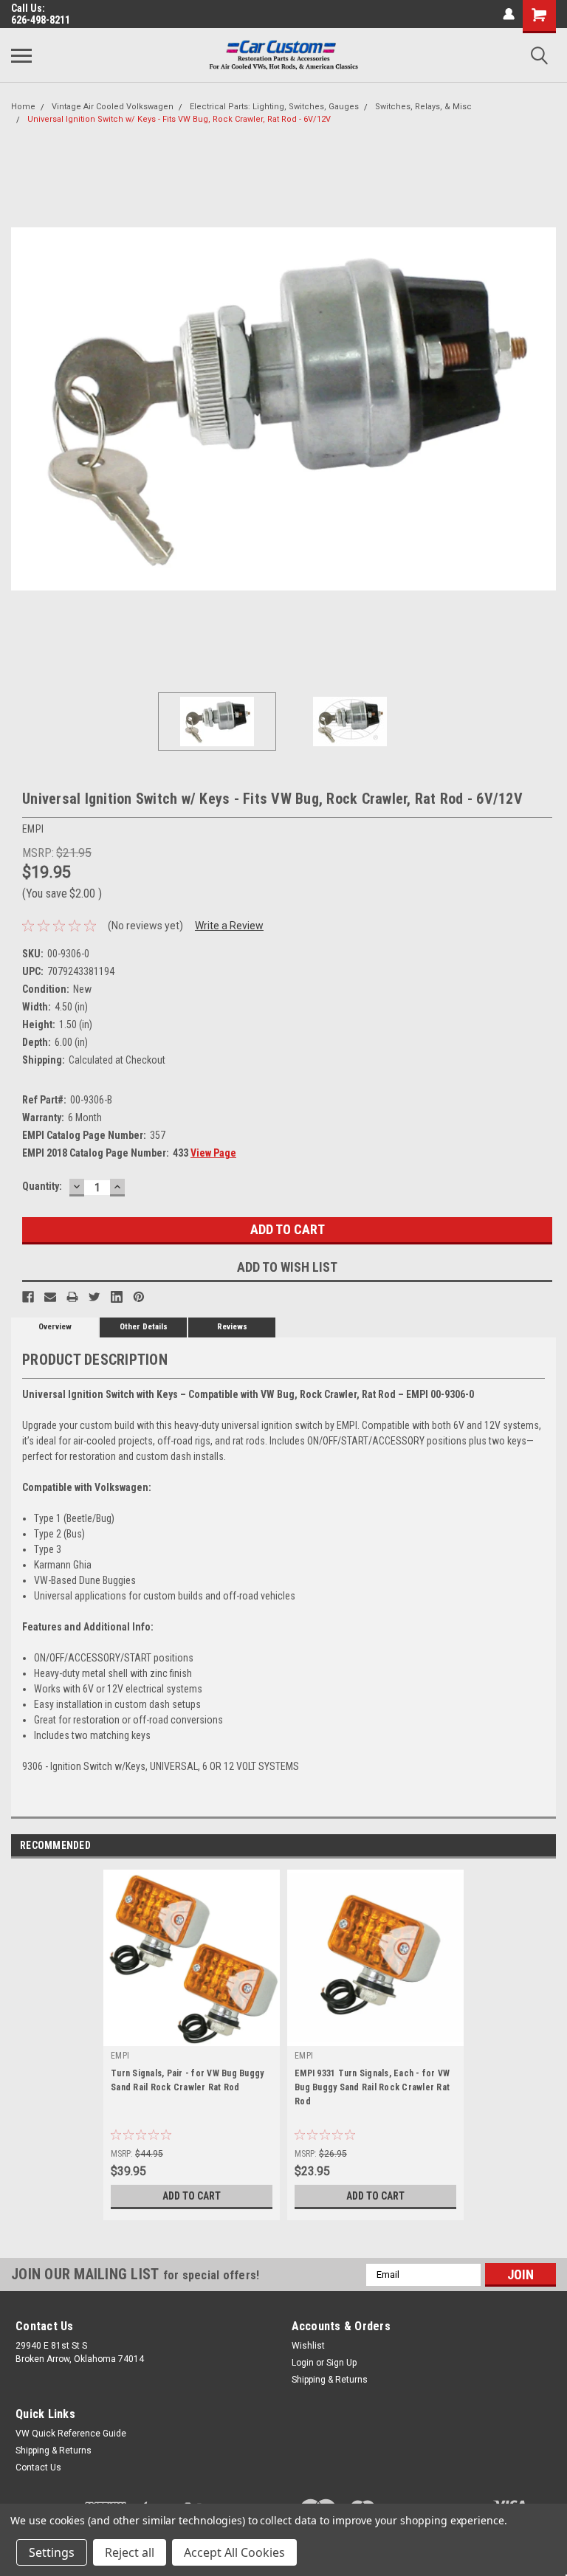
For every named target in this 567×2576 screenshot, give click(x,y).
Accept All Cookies (234, 2552)
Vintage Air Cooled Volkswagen (113, 107)
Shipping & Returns (330, 2380)
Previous (22, 409)
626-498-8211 (41, 20)
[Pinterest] (139, 1297)
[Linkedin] (117, 1297)
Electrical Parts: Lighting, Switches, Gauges (274, 107)
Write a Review (229, 926)
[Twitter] (94, 1297)
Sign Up (341, 2363)
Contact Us (38, 2467)
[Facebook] (28, 1297)
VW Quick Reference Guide (71, 2434)
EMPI (120, 2056)
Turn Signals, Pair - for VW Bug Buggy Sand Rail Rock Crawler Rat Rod (187, 2080)
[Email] (50, 1297)
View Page (213, 1153)
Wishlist (308, 2346)
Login (303, 2363)
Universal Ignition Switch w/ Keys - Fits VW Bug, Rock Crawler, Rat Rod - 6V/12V (179, 119)
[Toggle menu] (21, 55)
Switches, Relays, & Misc (423, 107)
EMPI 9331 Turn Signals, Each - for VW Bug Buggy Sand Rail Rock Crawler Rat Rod (372, 2087)
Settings (52, 2552)
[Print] (72, 1297)
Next (545, 409)
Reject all (130, 2552)
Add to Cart (192, 2196)
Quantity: (42, 1186)
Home (23, 107)
